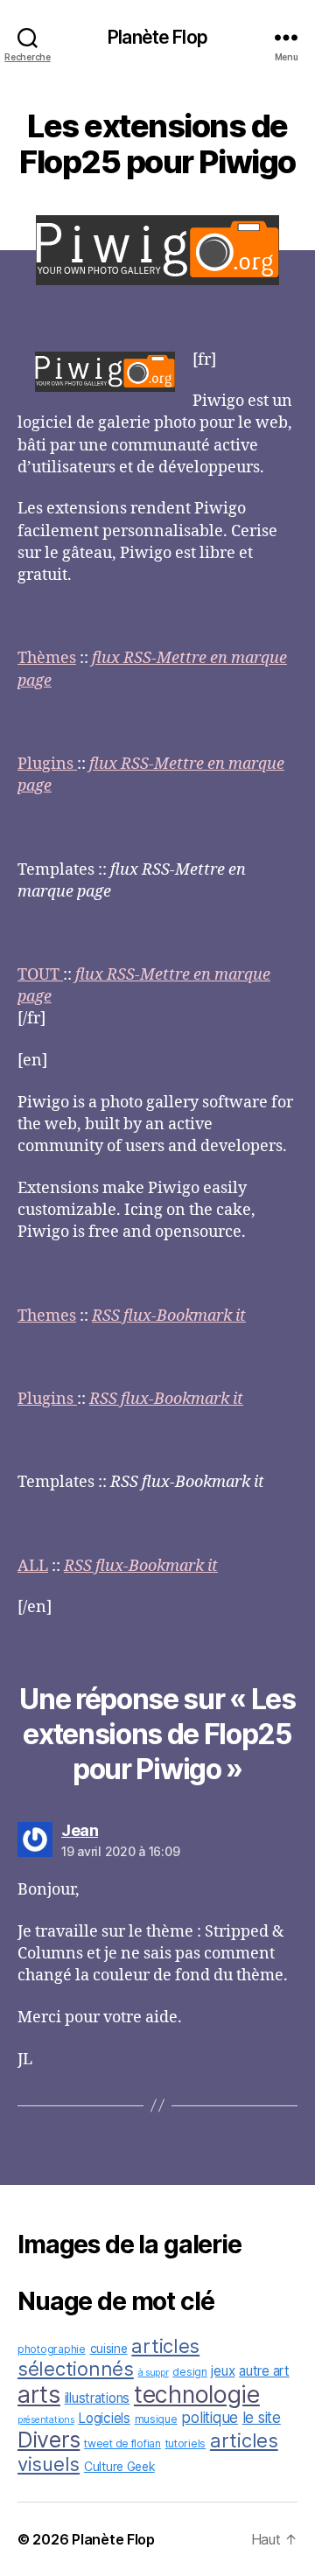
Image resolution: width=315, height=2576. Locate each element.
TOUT (40, 975)
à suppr (154, 2373)
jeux (223, 2371)
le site (262, 2417)
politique (210, 2417)
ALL (33, 1566)
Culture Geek (119, 2467)
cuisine (109, 2349)
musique (156, 2419)
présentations (46, 2420)
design (189, 2372)
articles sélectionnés (108, 2357)
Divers (49, 2440)
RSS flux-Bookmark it (169, 1316)
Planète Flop (157, 37)
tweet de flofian (122, 2443)
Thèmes (47, 658)
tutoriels (186, 2443)
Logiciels (104, 2418)
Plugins (47, 764)
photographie (52, 2349)
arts (39, 2394)
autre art (264, 2371)
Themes (47, 1316)
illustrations (98, 2398)
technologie (197, 2394)
